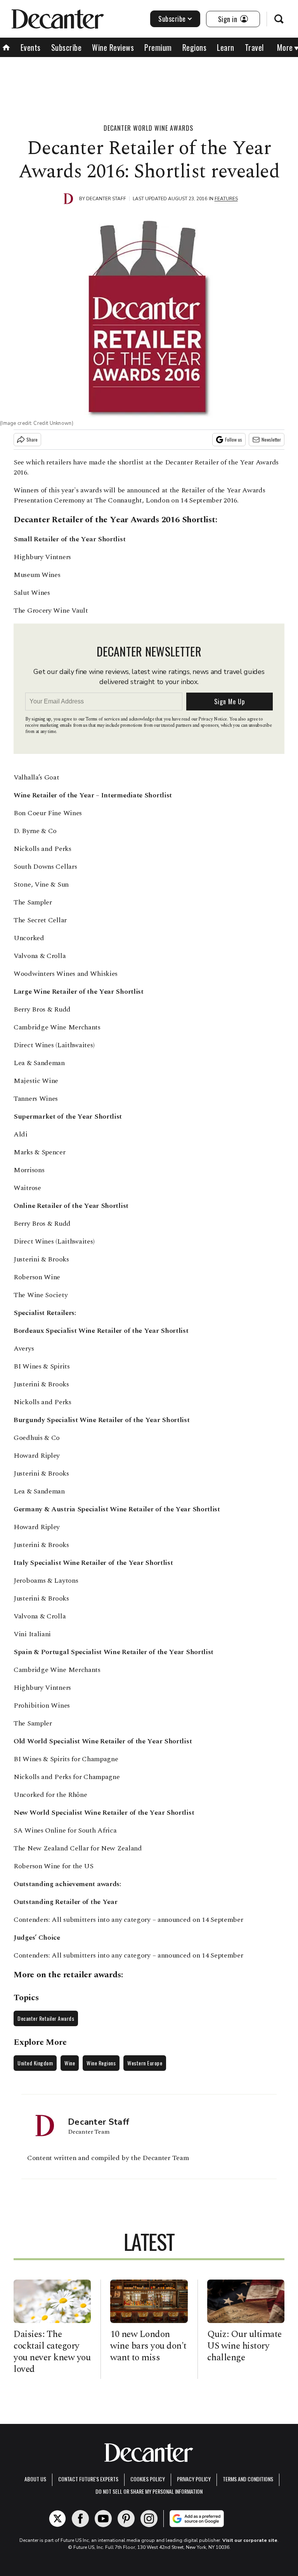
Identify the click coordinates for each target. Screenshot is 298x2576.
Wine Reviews (113, 47)
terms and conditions (248, 2479)
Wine (70, 2063)
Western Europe (145, 2063)
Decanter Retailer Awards (46, 2018)
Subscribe (172, 19)
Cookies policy (148, 2479)
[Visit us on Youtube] (103, 2519)
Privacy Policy (194, 2479)
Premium (158, 47)
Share (32, 439)
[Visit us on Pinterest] (126, 2519)
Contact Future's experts (88, 2479)
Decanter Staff (106, 199)
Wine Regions (101, 2063)
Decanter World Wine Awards (148, 128)
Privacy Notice (213, 719)
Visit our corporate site (250, 2540)
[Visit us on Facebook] (80, 2519)
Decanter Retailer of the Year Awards (86, 520)
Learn (226, 47)
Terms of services (103, 719)
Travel (254, 47)
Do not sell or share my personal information (149, 2491)
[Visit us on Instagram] (149, 2519)
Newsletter (271, 439)
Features (226, 199)
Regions (195, 47)
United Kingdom (35, 2063)
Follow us (234, 439)
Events (31, 47)
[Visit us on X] (57, 2519)
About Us (35, 2479)
